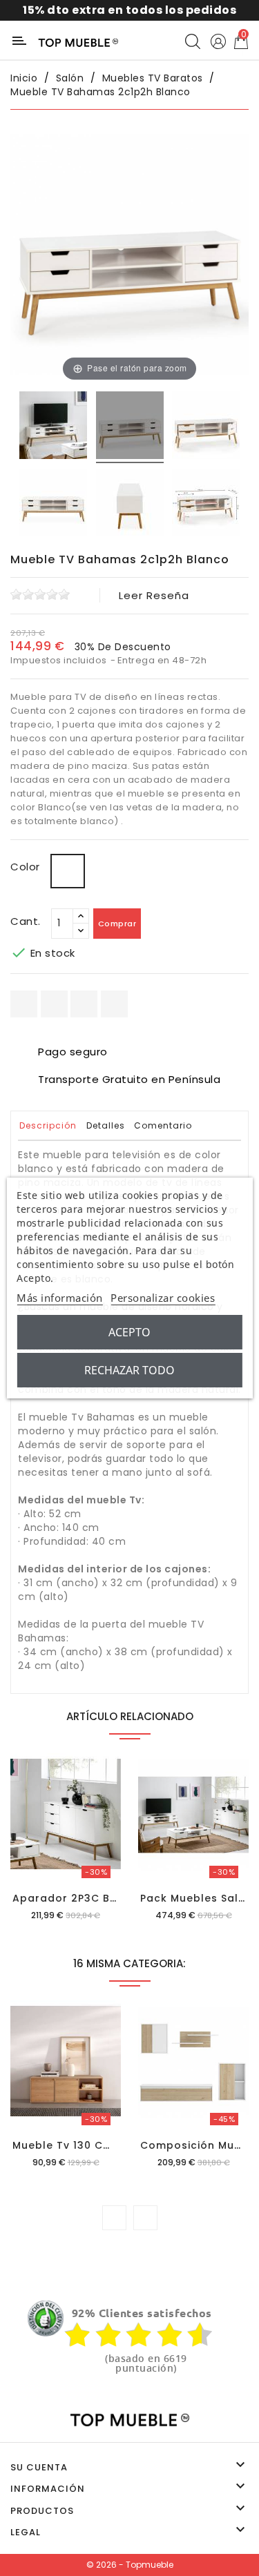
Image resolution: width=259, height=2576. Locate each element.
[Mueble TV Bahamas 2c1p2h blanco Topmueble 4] (130, 505)
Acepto (129, 1332)
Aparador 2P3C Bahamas (84, 1898)
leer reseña (154, 595)
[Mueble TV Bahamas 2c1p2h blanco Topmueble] (53, 427)
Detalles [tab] (106, 1125)
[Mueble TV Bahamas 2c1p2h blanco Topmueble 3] (53, 505)
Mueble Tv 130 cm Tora (78, 2145)
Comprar (117, 924)
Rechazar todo (129, 1370)
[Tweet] (84, 1004)
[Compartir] (24, 1004)
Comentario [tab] (163, 1125)
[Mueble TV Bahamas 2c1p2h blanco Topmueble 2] (206, 427)
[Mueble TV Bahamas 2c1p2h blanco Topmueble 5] (206, 505)
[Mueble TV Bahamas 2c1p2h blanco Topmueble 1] (130, 427)
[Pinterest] (114, 1004)
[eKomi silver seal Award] (46, 2319)
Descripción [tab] (48, 1125)
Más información (60, 1298)
